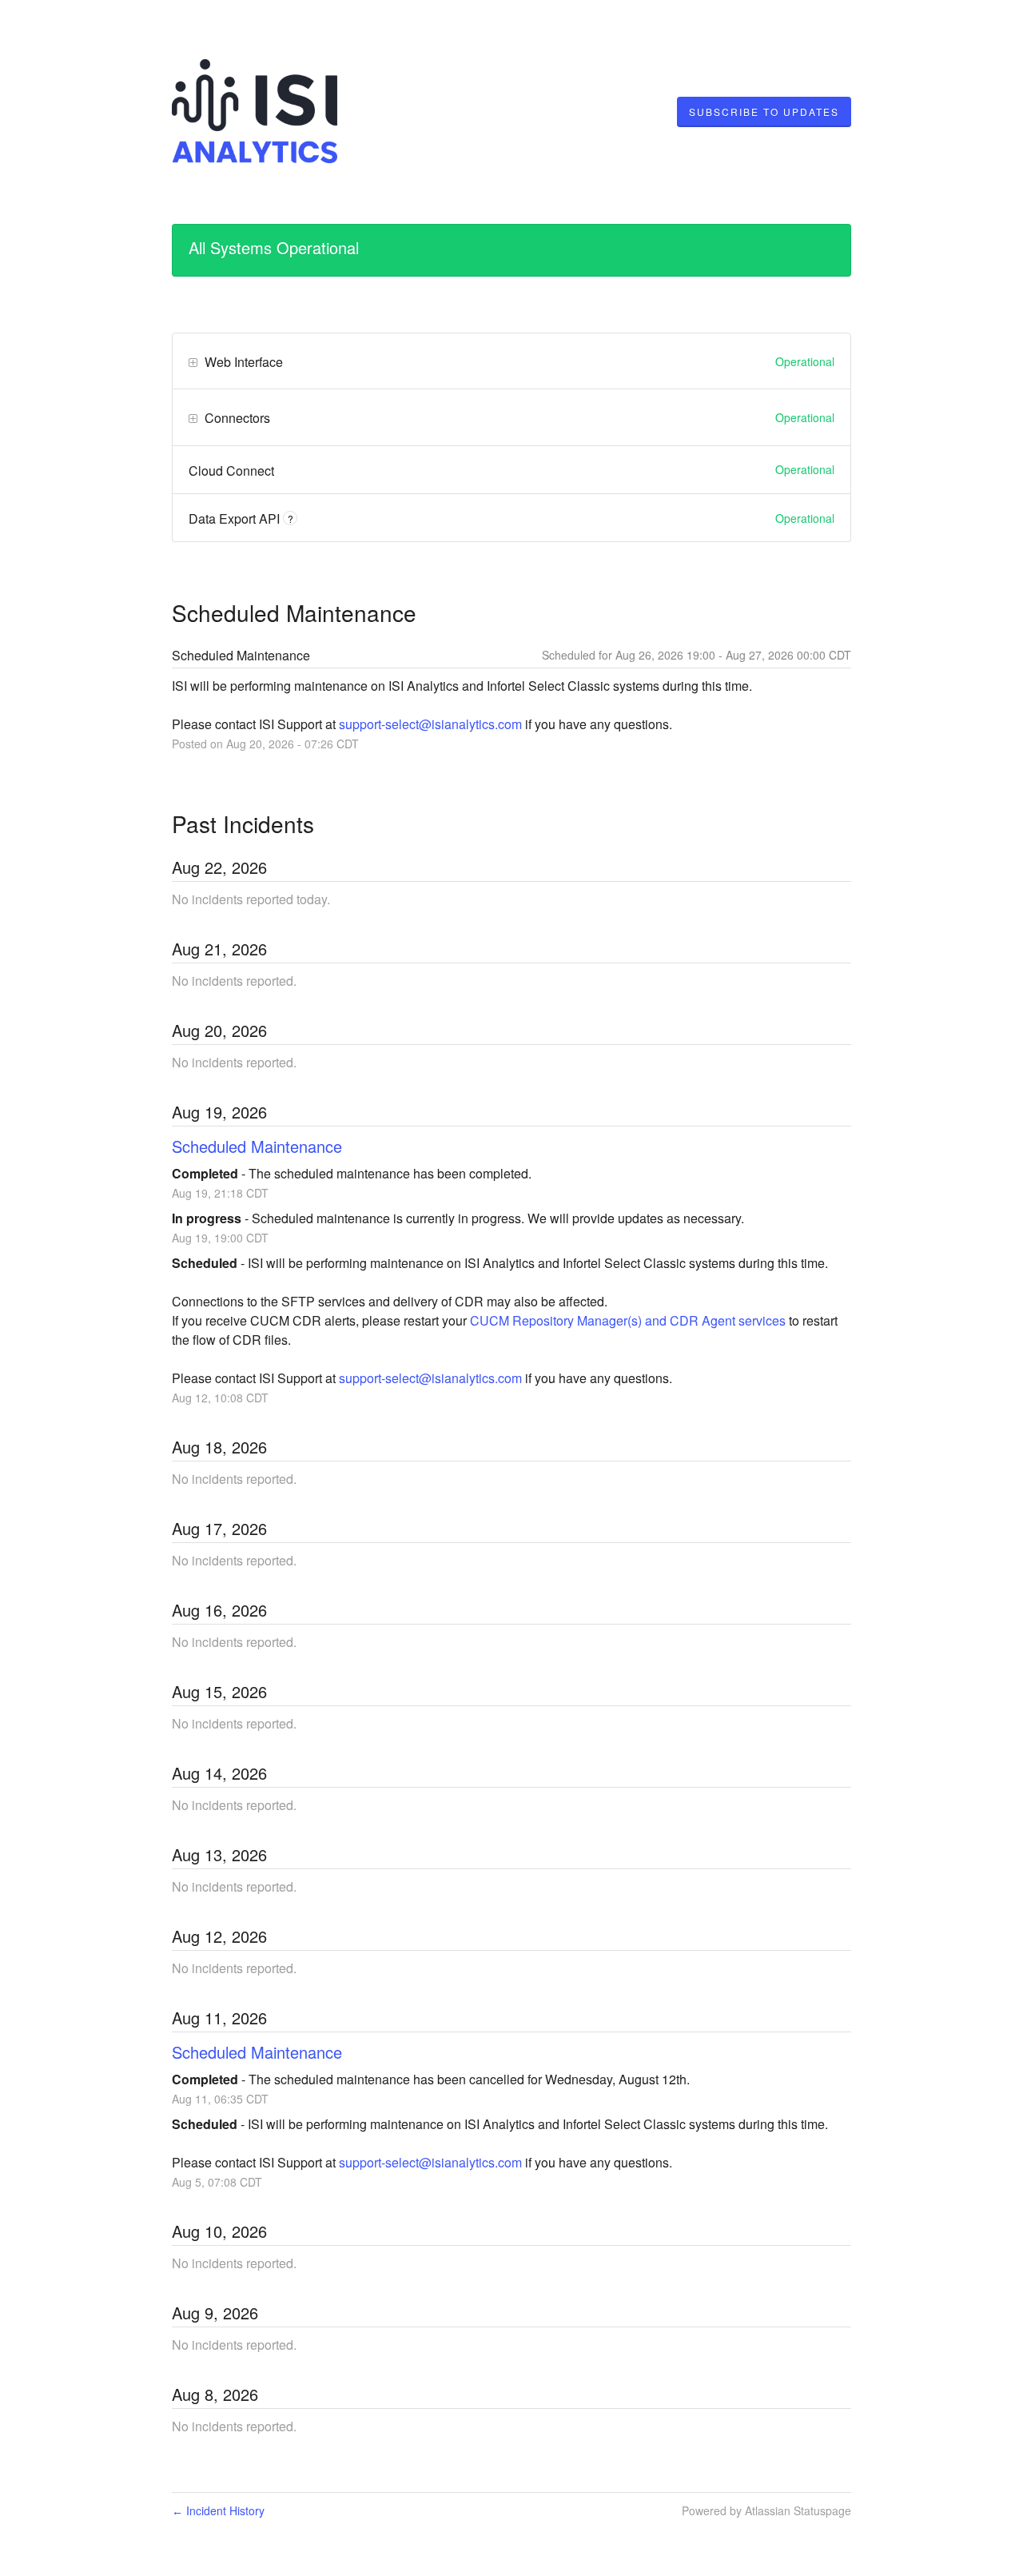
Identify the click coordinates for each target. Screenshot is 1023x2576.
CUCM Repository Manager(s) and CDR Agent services (628, 1320)
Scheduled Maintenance (257, 1146)
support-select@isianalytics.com (430, 724)
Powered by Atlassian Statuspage (766, 2510)
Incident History (218, 2510)
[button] (764, 112)
